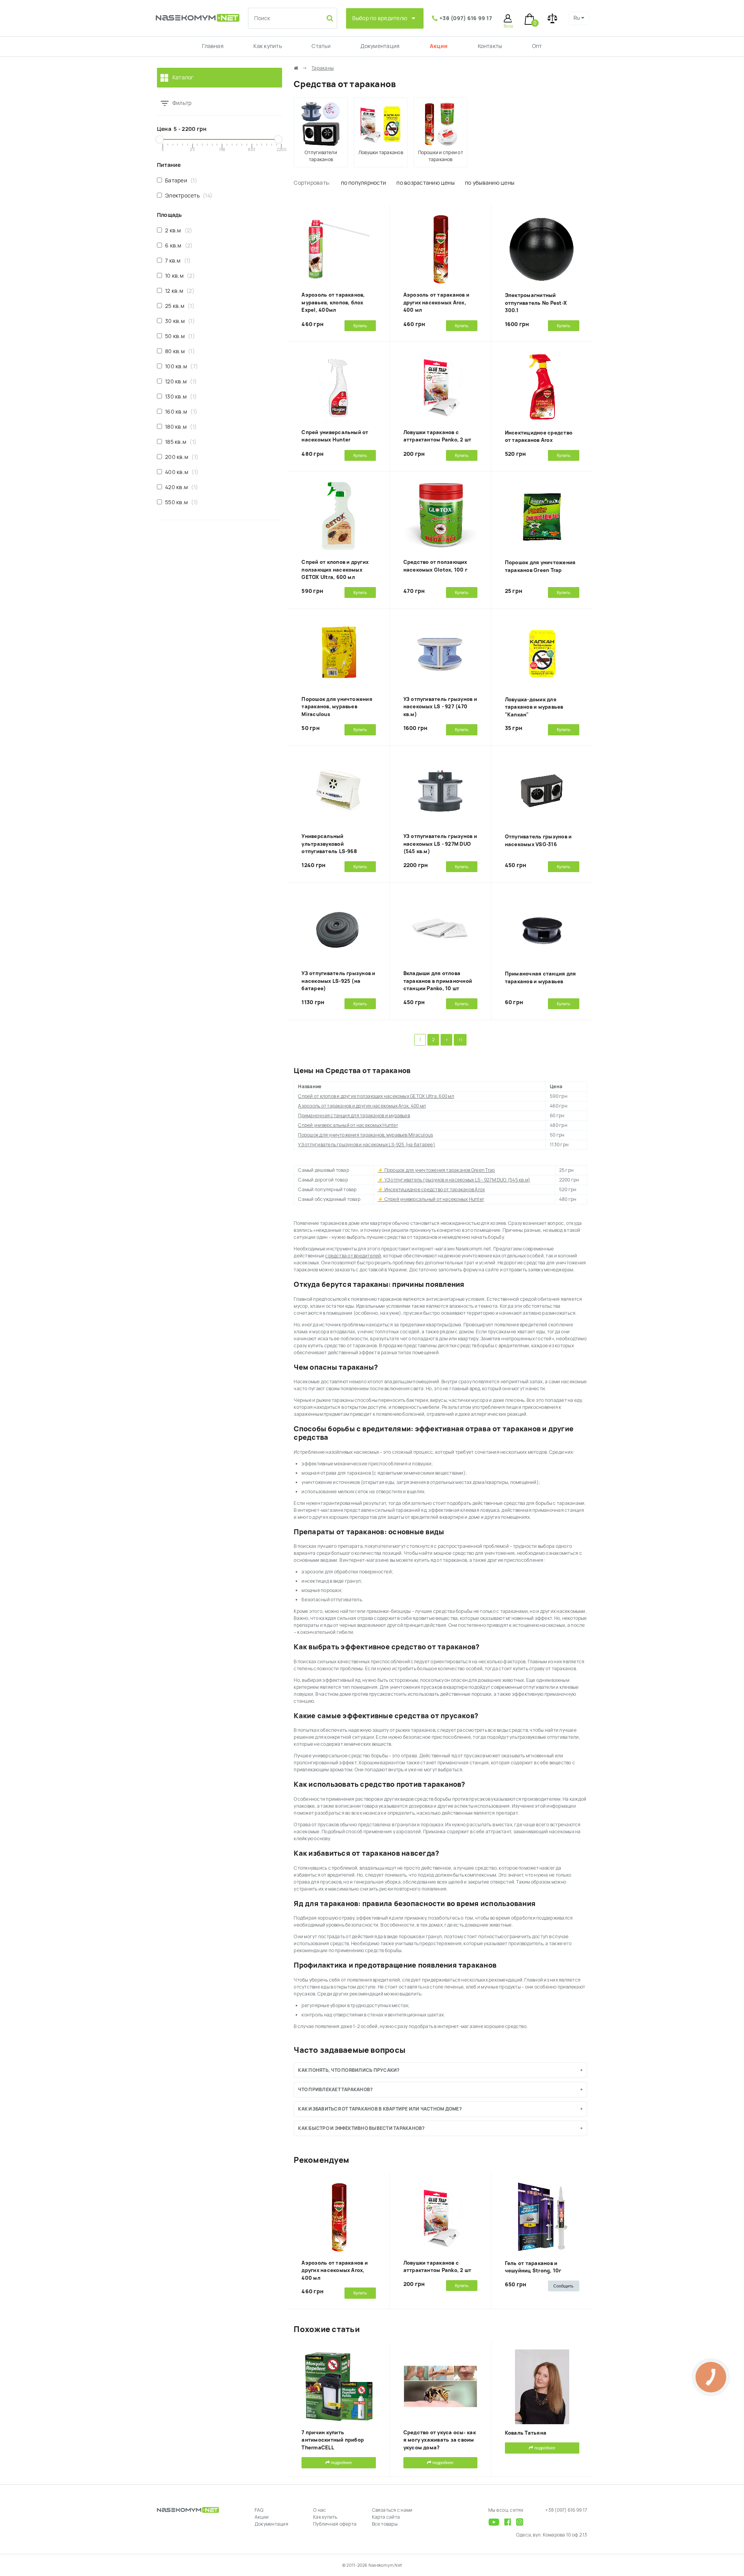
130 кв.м (179, 397)
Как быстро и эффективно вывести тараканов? (361, 2128)
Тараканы (323, 68)
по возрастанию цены (425, 183)
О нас (319, 2510)
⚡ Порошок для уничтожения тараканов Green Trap (436, 1170)
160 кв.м (179, 412)
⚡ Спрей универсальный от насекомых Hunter (431, 1199)
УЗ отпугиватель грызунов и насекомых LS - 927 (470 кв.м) (440, 707)
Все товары (385, 2524)
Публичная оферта (335, 2524)
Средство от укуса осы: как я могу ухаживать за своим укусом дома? (440, 2440)
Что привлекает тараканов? (335, 2090)
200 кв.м (180, 457)
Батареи (179, 180)
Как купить (267, 46)
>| (460, 1040)
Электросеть (187, 196)
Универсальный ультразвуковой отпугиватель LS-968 (329, 844)
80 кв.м (178, 351)
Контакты (490, 46)
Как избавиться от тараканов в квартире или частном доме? (380, 2109)
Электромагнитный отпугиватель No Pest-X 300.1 (536, 303)
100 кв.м (180, 366)
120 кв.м (179, 381)
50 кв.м (178, 336)
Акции (439, 46)
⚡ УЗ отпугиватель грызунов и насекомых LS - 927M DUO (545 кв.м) (454, 1180)
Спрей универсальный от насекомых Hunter (348, 1125)
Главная (213, 46)
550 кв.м (180, 502)
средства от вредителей (353, 1256)
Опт (537, 46)
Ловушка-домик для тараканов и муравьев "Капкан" (534, 707)
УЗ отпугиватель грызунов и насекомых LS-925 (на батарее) (338, 981)
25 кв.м (178, 306)
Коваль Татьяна (526, 2433)
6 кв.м (177, 246)
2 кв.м (177, 230)
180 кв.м (179, 427)
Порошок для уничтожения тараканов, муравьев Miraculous (337, 707)
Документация (380, 46)
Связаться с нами (392, 2510)
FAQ (259, 2510)
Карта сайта (386, 2517)
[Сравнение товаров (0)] (552, 18)
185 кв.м (179, 442)
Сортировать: (312, 183)
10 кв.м (178, 276)
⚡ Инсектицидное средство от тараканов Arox (431, 1190)
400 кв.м (180, 472)
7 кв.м (176, 261)
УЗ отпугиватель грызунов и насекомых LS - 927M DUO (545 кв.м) (440, 844)
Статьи (321, 46)
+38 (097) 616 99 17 (466, 18)
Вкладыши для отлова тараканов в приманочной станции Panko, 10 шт (438, 981)
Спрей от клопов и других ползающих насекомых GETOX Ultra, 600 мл (335, 570)
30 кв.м (178, 321)
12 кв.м (178, 291)
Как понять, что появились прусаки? (349, 2070)
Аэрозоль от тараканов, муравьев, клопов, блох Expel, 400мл (333, 302)
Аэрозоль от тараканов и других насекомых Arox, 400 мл (437, 302)
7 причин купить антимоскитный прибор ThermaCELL (333, 2440)
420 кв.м (180, 487)
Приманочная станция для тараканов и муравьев (354, 1116)
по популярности (364, 183)
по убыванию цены (490, 183)
